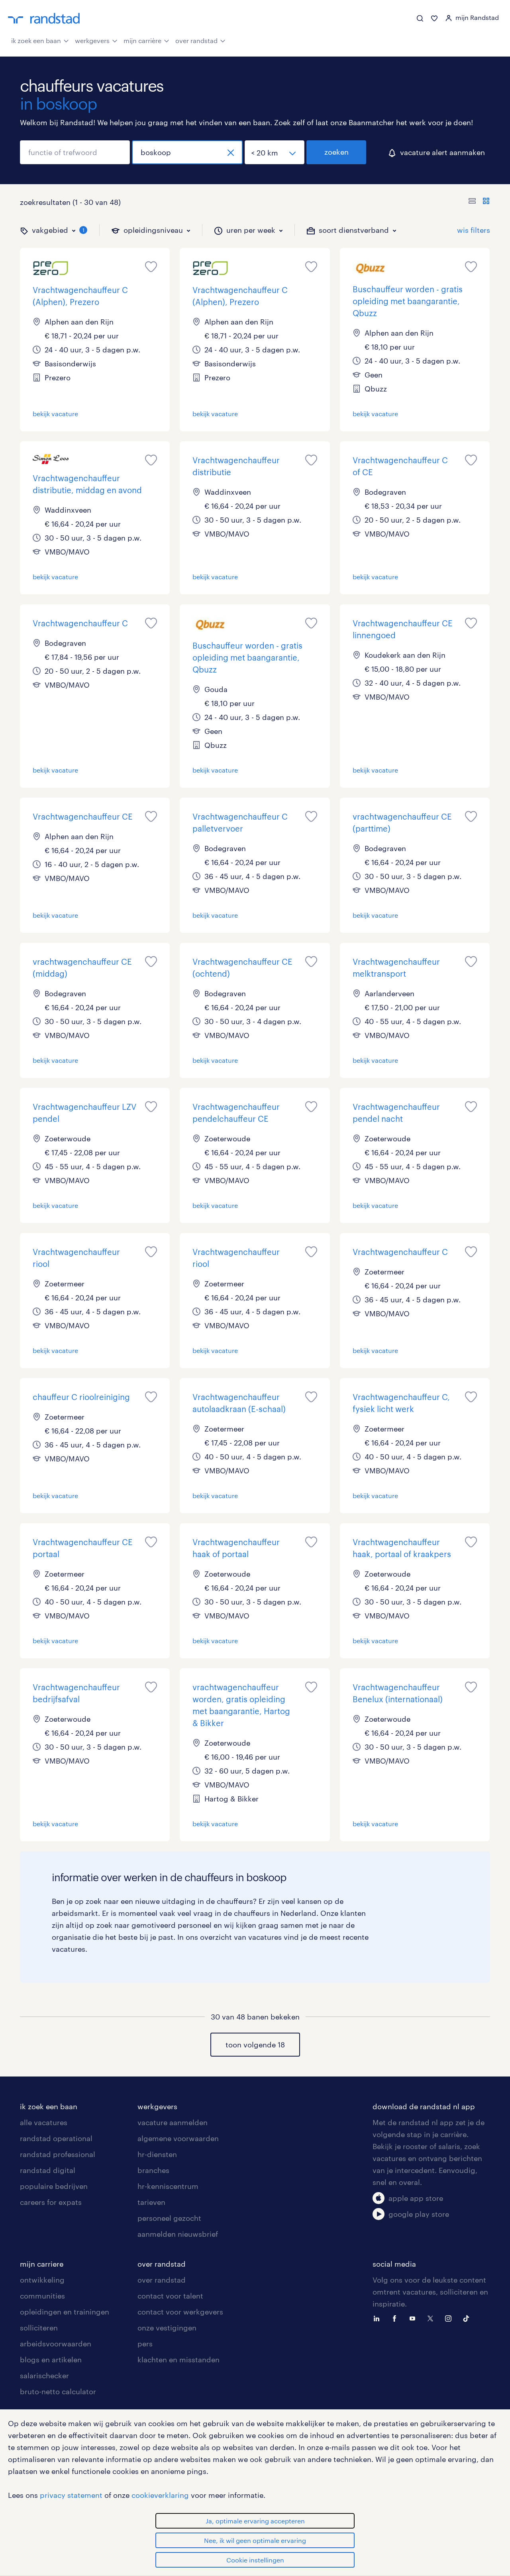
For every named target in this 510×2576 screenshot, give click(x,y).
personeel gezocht (169, 2218)
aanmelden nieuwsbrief (178, 2234)
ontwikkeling (42, 2280)
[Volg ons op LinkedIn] (379, 2318)
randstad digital (48, 2170)
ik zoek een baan (36, 40)
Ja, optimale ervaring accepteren (255, 2521)
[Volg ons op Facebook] (396, 2318)
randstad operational (56, 2138)
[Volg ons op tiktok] (468, 2318)
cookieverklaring (160, 2495)
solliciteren (39, 2328)
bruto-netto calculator (58, 2391)
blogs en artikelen (51, 2360)
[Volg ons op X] (432, 2318)
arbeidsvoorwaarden (56, 2344)
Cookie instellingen (255, 2560)
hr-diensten (157, 2154)
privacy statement (71, 2495)
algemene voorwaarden (178, 2138)
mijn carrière (142, 40)
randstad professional (58, 2154)
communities (42, 2296)
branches (153, 2170)
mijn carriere (42, 2264)
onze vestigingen (167, 2328)
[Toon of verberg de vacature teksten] (479, 202)
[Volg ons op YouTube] (414, 2318)
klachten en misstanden (178, 2360)
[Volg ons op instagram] (450, 2318)
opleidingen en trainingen (65, 2312)
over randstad (196, 40)
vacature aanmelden (173, 2122)
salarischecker (44, 2375)
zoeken (336, 152)
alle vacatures (44, 2122)
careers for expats (51, 2202)
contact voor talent (170, 2296)
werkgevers (92, 40)
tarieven (151, 2202)
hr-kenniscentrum (168, 2186)
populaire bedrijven (54, 2186)
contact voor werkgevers (180, 2312)
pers (145, 2344)
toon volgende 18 (255, 2045)
